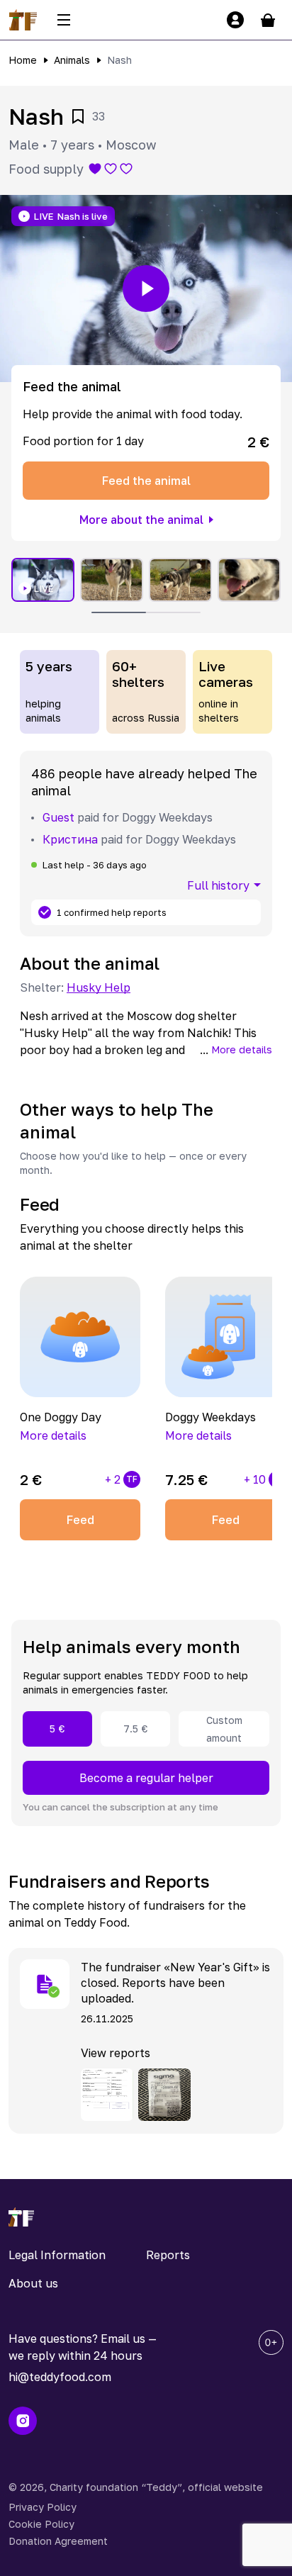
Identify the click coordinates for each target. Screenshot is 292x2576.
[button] (146, 289)
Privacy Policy (43, 2507)
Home (23, 60)
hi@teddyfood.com (60, 2377)
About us (33, 2283)
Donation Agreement (58, 2541)
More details (242, 1049)
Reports (168, 2255)
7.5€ (136, 1729)
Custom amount (224, 1729)
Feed (80, 1520)
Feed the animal (146, 481)
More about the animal (141, 520)
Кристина (70, 839)
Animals (72, 60)
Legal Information (57, 2255)
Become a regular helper (146, 1778)
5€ (57, 1729)
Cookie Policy (41, 2524)
